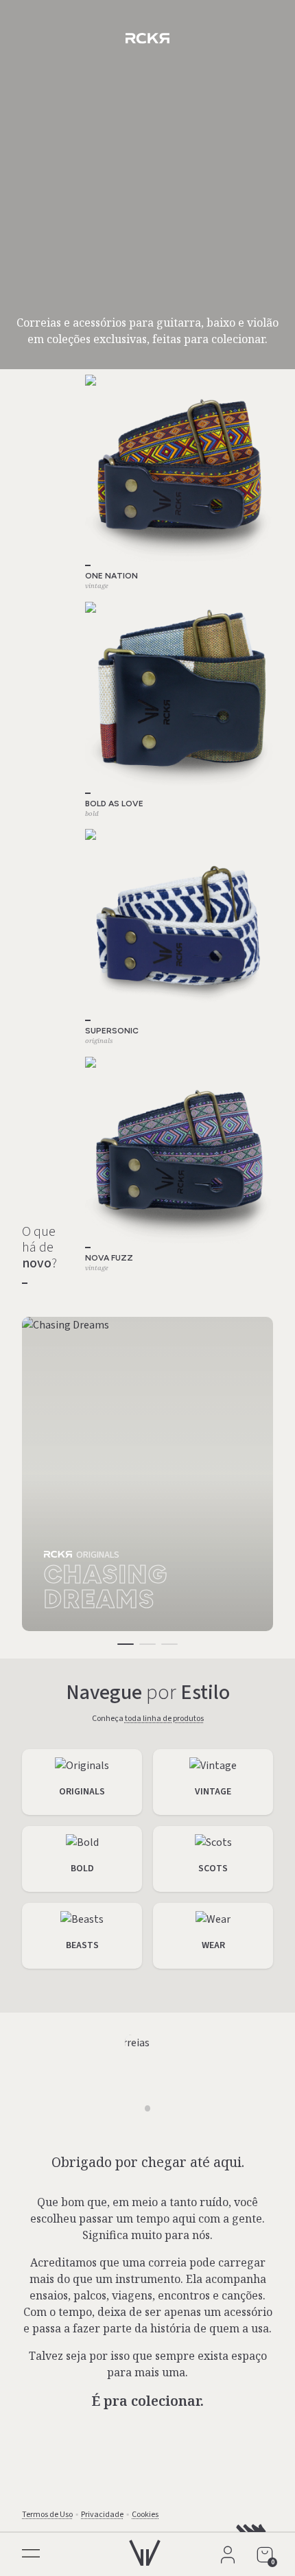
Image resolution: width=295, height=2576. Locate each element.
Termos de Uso (47, 2515)
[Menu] (31, 2556)
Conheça (148, 1719)
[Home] (145, 2549)
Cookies (145, 2515)
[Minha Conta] (228, 2555)
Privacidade (102, 2515)
